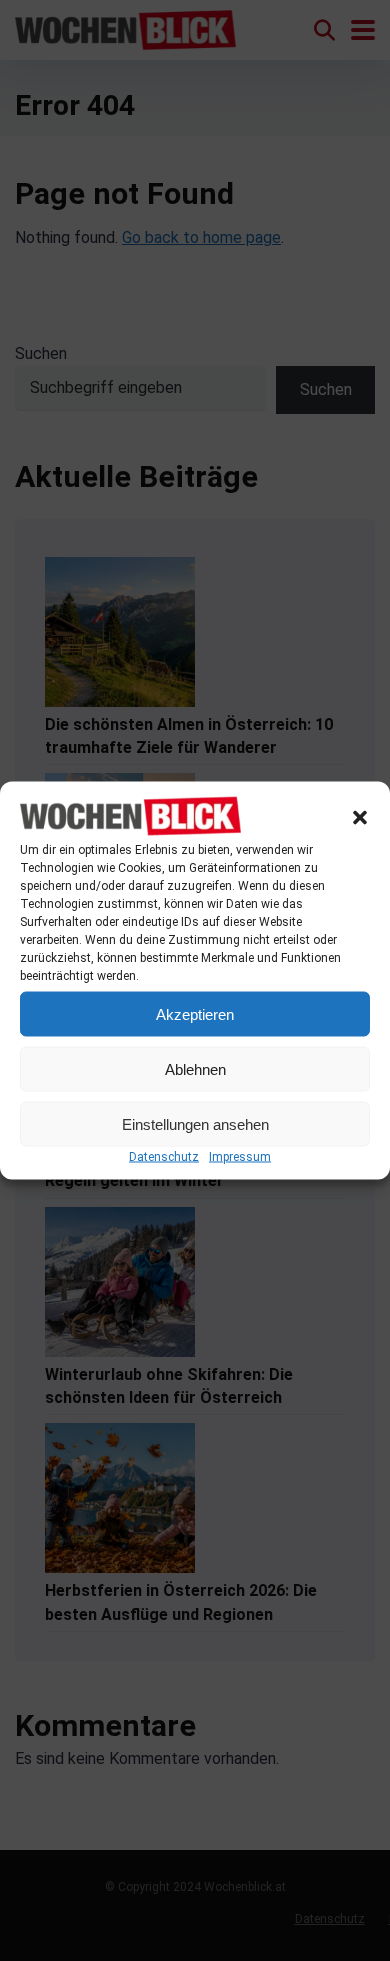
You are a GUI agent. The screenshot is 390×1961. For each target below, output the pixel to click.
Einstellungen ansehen (195, 1123)
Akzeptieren (195, 1013)
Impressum (240, 1157)
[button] (360, 817)
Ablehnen (195, 1068)
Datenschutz (164, 1157)
